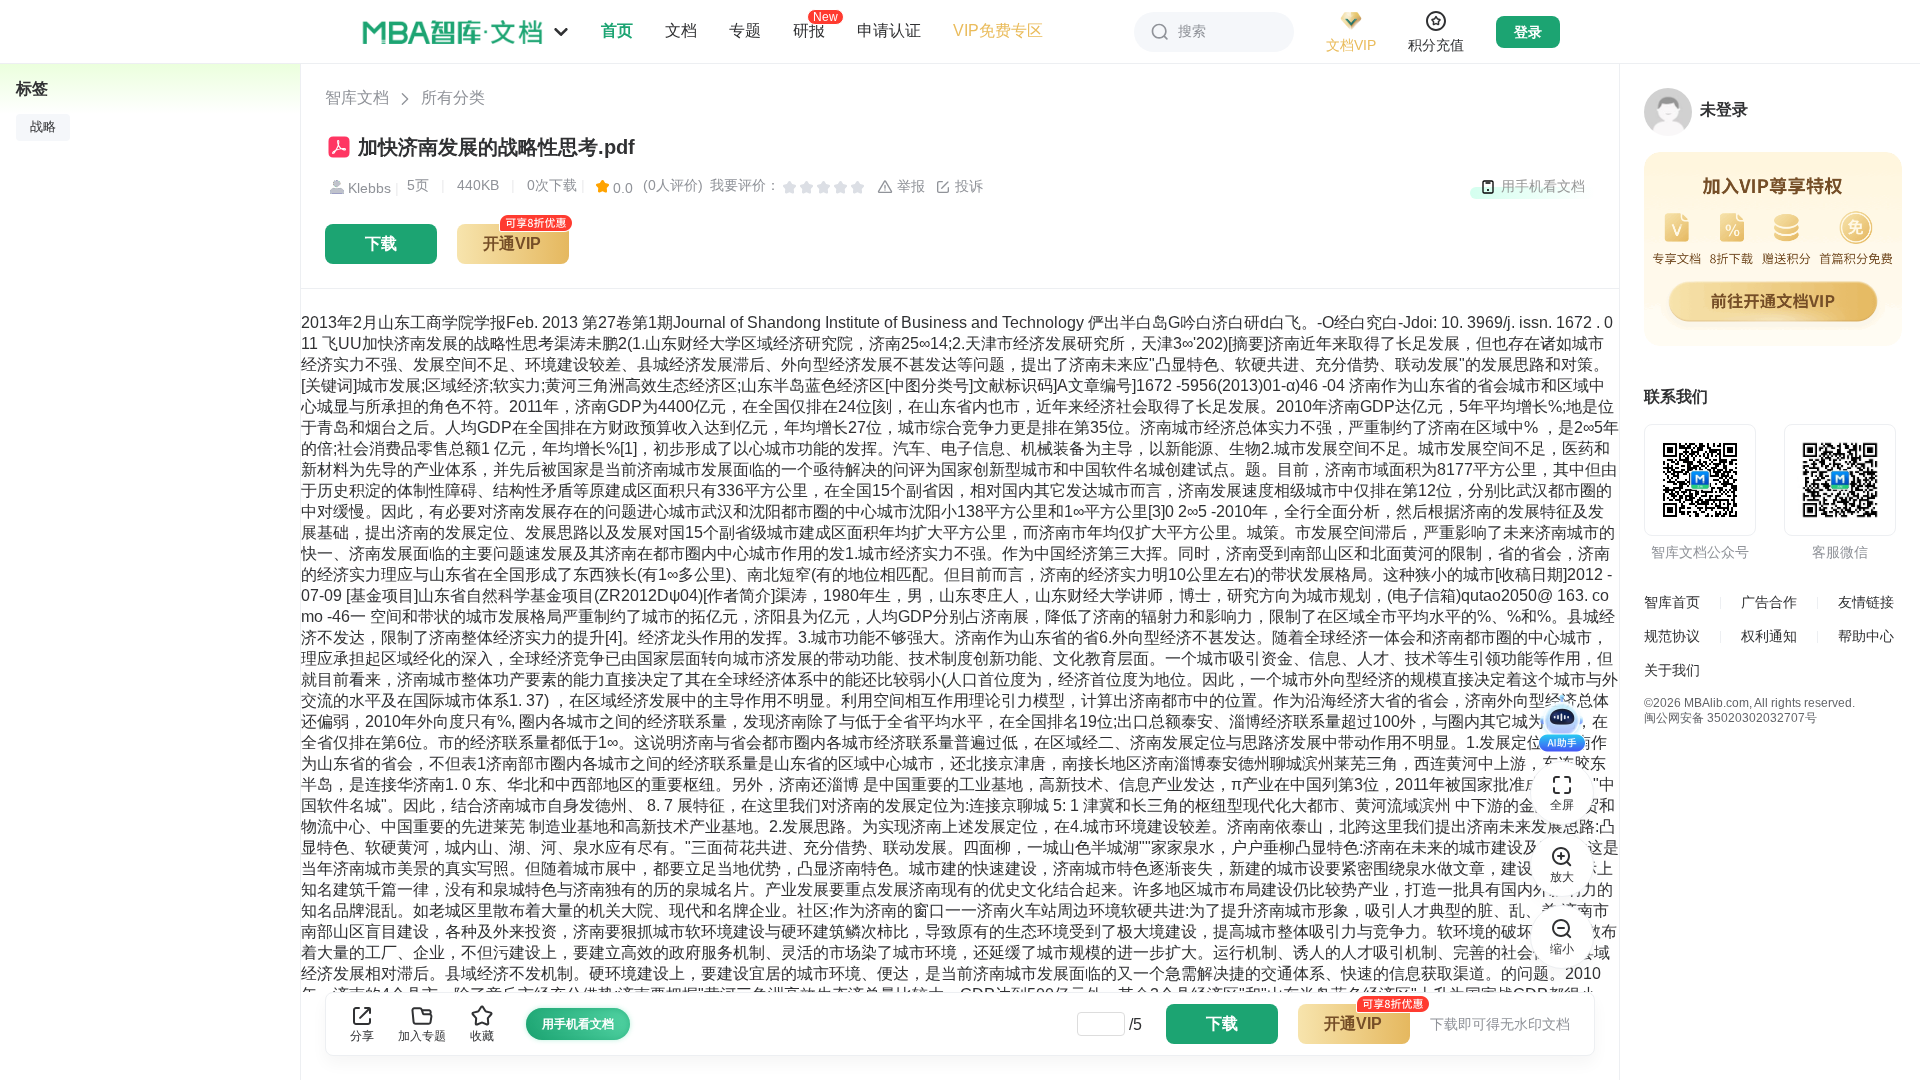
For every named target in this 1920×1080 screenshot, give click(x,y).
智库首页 (1672, 602)
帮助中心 (1866, 636)
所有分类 (453, 97)
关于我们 (1672, 670)
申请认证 (889, 30)
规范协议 (1672, 636)
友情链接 (1866, 602)
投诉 (967, 186)
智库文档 (357, 97)
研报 (809, 30)
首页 (617, 30)
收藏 (482, 1036)
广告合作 (1769, 602)
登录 (1528, 32)
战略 (43, 127)
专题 (745, 30)
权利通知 (1769, 636)
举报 (909, 186)
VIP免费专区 (998, 30)
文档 (681, 30)
